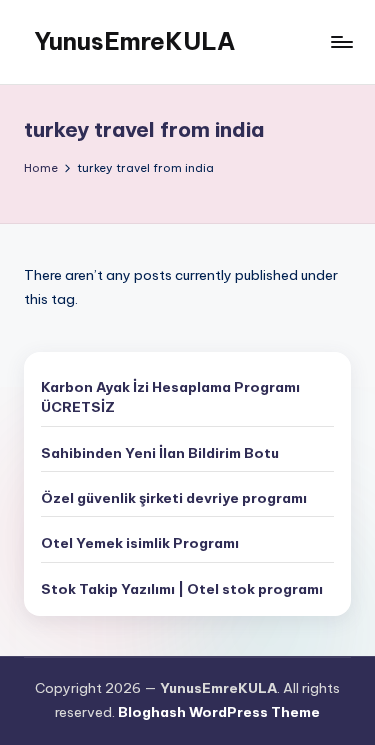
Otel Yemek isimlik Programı (140, 543)
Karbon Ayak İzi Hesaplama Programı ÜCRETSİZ (170, 397)
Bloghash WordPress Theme (219, 712)
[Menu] (341, 41)
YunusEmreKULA (134, 41)
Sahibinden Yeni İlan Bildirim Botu (160, 453)
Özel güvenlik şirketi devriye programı (174, 498)
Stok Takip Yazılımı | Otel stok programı (182, 589)
